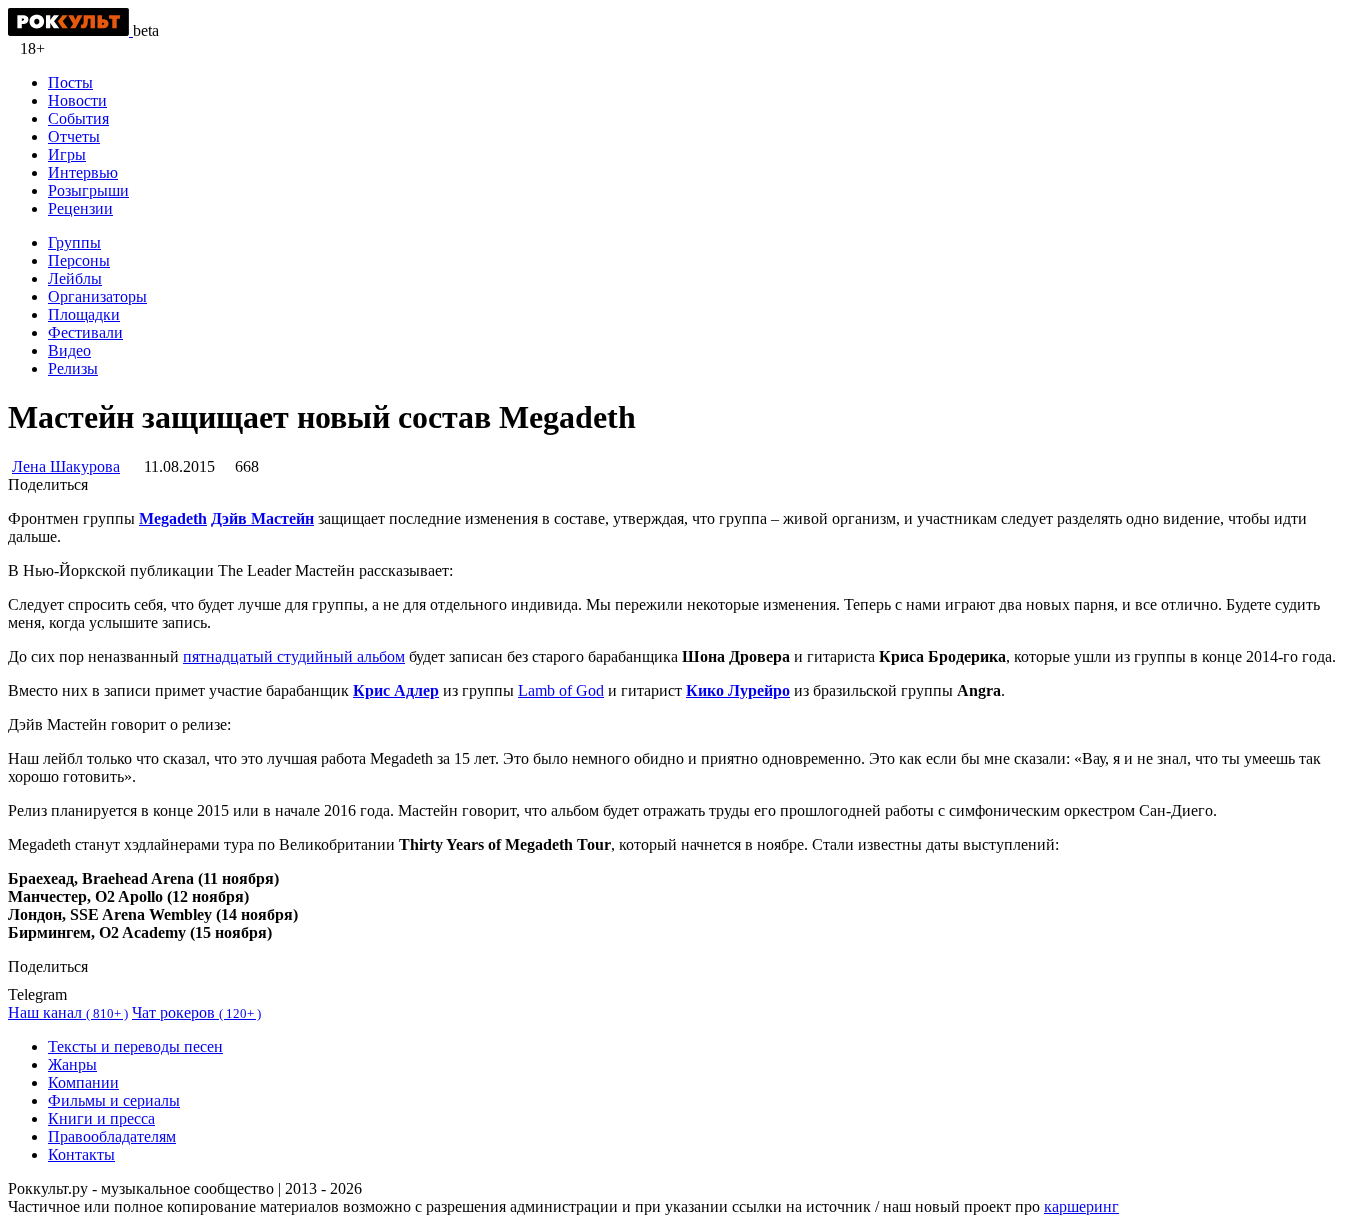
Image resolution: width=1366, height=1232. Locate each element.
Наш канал (68, 1012)
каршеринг (1081, 1206)
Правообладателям (112, 1136)
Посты (70, 82)
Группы (74, 242)
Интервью (83, 172)
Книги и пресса (101, 1118)
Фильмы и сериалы (114, 1100)
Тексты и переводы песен (135, 1046)
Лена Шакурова (66, 466)
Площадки (84, 314)
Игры (67, 154)
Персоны (79, 260)
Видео (69, 350)
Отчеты (74, 136)
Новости (77, 100)
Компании (83, 1082)
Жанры (72, 1064)
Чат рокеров (196, 1012)
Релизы (73, 368)
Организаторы (97, 296)
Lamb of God (561, 690)
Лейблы (75, 278)
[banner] (70, 30)
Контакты (81, 1154)
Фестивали (85, 332)
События (78, 118)
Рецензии (80, 208)
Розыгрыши (88, 190)
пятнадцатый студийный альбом (294, 656)
